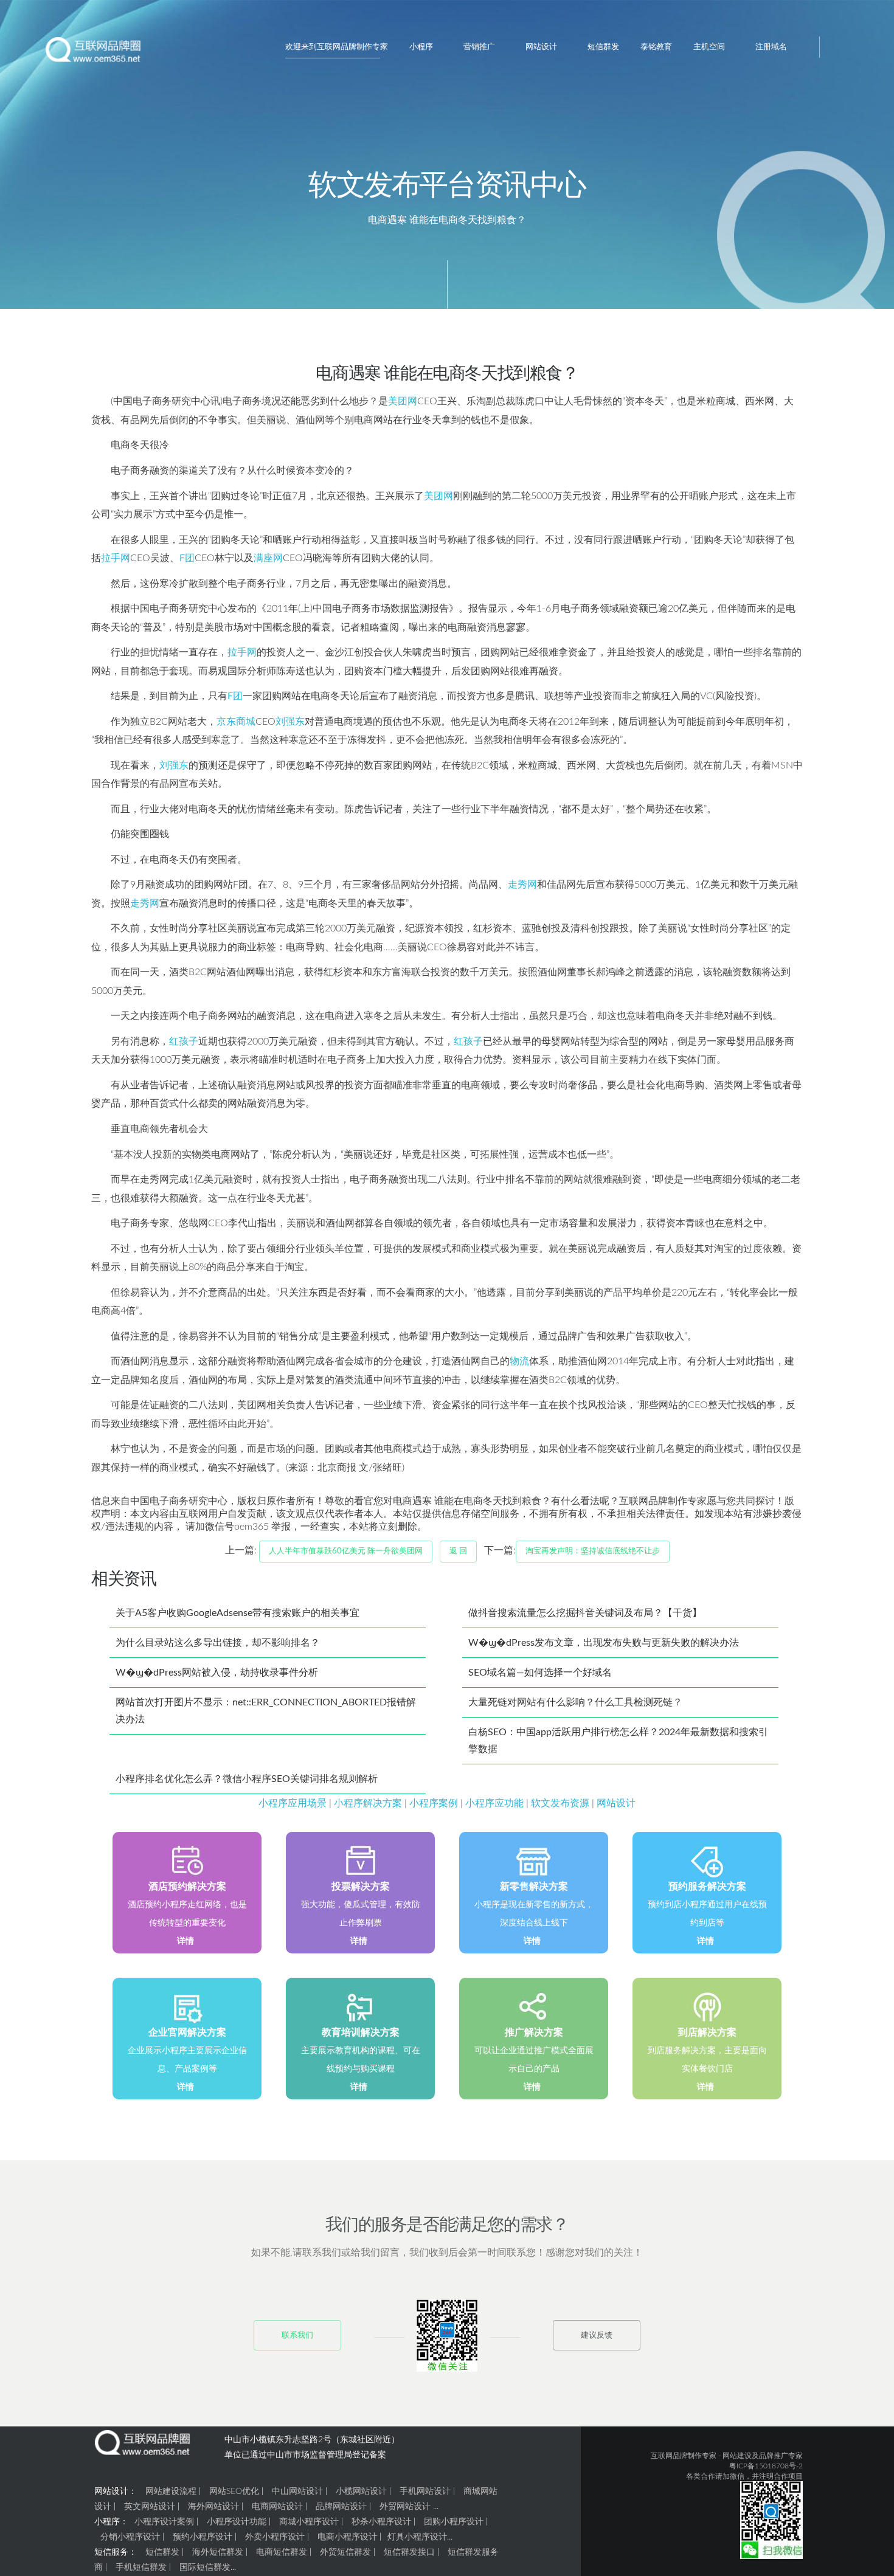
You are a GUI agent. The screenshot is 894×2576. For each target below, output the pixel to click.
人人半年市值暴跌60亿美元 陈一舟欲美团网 (346, 1551)
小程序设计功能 (237, 2522)
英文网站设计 (150, 2507)
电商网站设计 (277, 2507)
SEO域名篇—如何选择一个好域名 (540, 1673)
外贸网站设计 (405, 2507)
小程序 (421, 47)
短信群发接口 (409, 2552)
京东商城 (236, 722)
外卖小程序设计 (275, 2537)
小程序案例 (434, 1803)
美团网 (403, 401)
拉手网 (116, 558)
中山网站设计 (297, 2491)
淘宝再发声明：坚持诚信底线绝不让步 (593, 1551)
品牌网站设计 (341, 2507)
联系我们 (297, 2336)
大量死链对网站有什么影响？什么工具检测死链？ (575, 1702)
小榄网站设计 (361, 2491)
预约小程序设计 (203, 2537)
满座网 (268, 558)
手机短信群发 (141, 2567)
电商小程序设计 (347, 2537)
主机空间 (709, 47)
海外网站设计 (213, 2507)
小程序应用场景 (293, 1803)
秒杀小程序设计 (381, 2522)
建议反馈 (597, 2336)
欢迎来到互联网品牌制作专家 (337, 47)
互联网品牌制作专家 (684, 2456)
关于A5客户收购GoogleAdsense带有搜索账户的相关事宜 (237, 1613)
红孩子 (184, 1041)
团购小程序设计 (454, 2522)
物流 (519, 1361)
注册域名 (771, 47)
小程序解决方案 (368, 1803)
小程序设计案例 (164, 2522)
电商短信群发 (282, 2552)
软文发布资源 (560, 1803)
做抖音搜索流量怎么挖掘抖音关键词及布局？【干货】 (585, 1613)
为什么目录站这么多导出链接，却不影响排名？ (218, 1643)
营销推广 (479, 47)
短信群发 (603, 47)
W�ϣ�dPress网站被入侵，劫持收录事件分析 (217, 1673)
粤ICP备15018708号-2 (766, 2466)
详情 (185, 1941)
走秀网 (522, 885)
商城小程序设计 (309, 2522)
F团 (187, 558)
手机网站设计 (425, 2491)
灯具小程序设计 (417, 2537)
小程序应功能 (494, 1803)
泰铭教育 (656, 47)
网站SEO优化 (234, 2491)
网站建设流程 (171, 2491)
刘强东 (290, 722)
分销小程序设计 (130, 2537)
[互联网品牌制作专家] (94, 54)
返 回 (458, 1551)
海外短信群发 (218, 2552)
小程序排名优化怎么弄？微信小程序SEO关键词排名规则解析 (247, 1779)
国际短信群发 (205, 2567)
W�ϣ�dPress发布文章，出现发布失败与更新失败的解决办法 (604, 1643)
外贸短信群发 (345, 2552)
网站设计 (541, 47)
